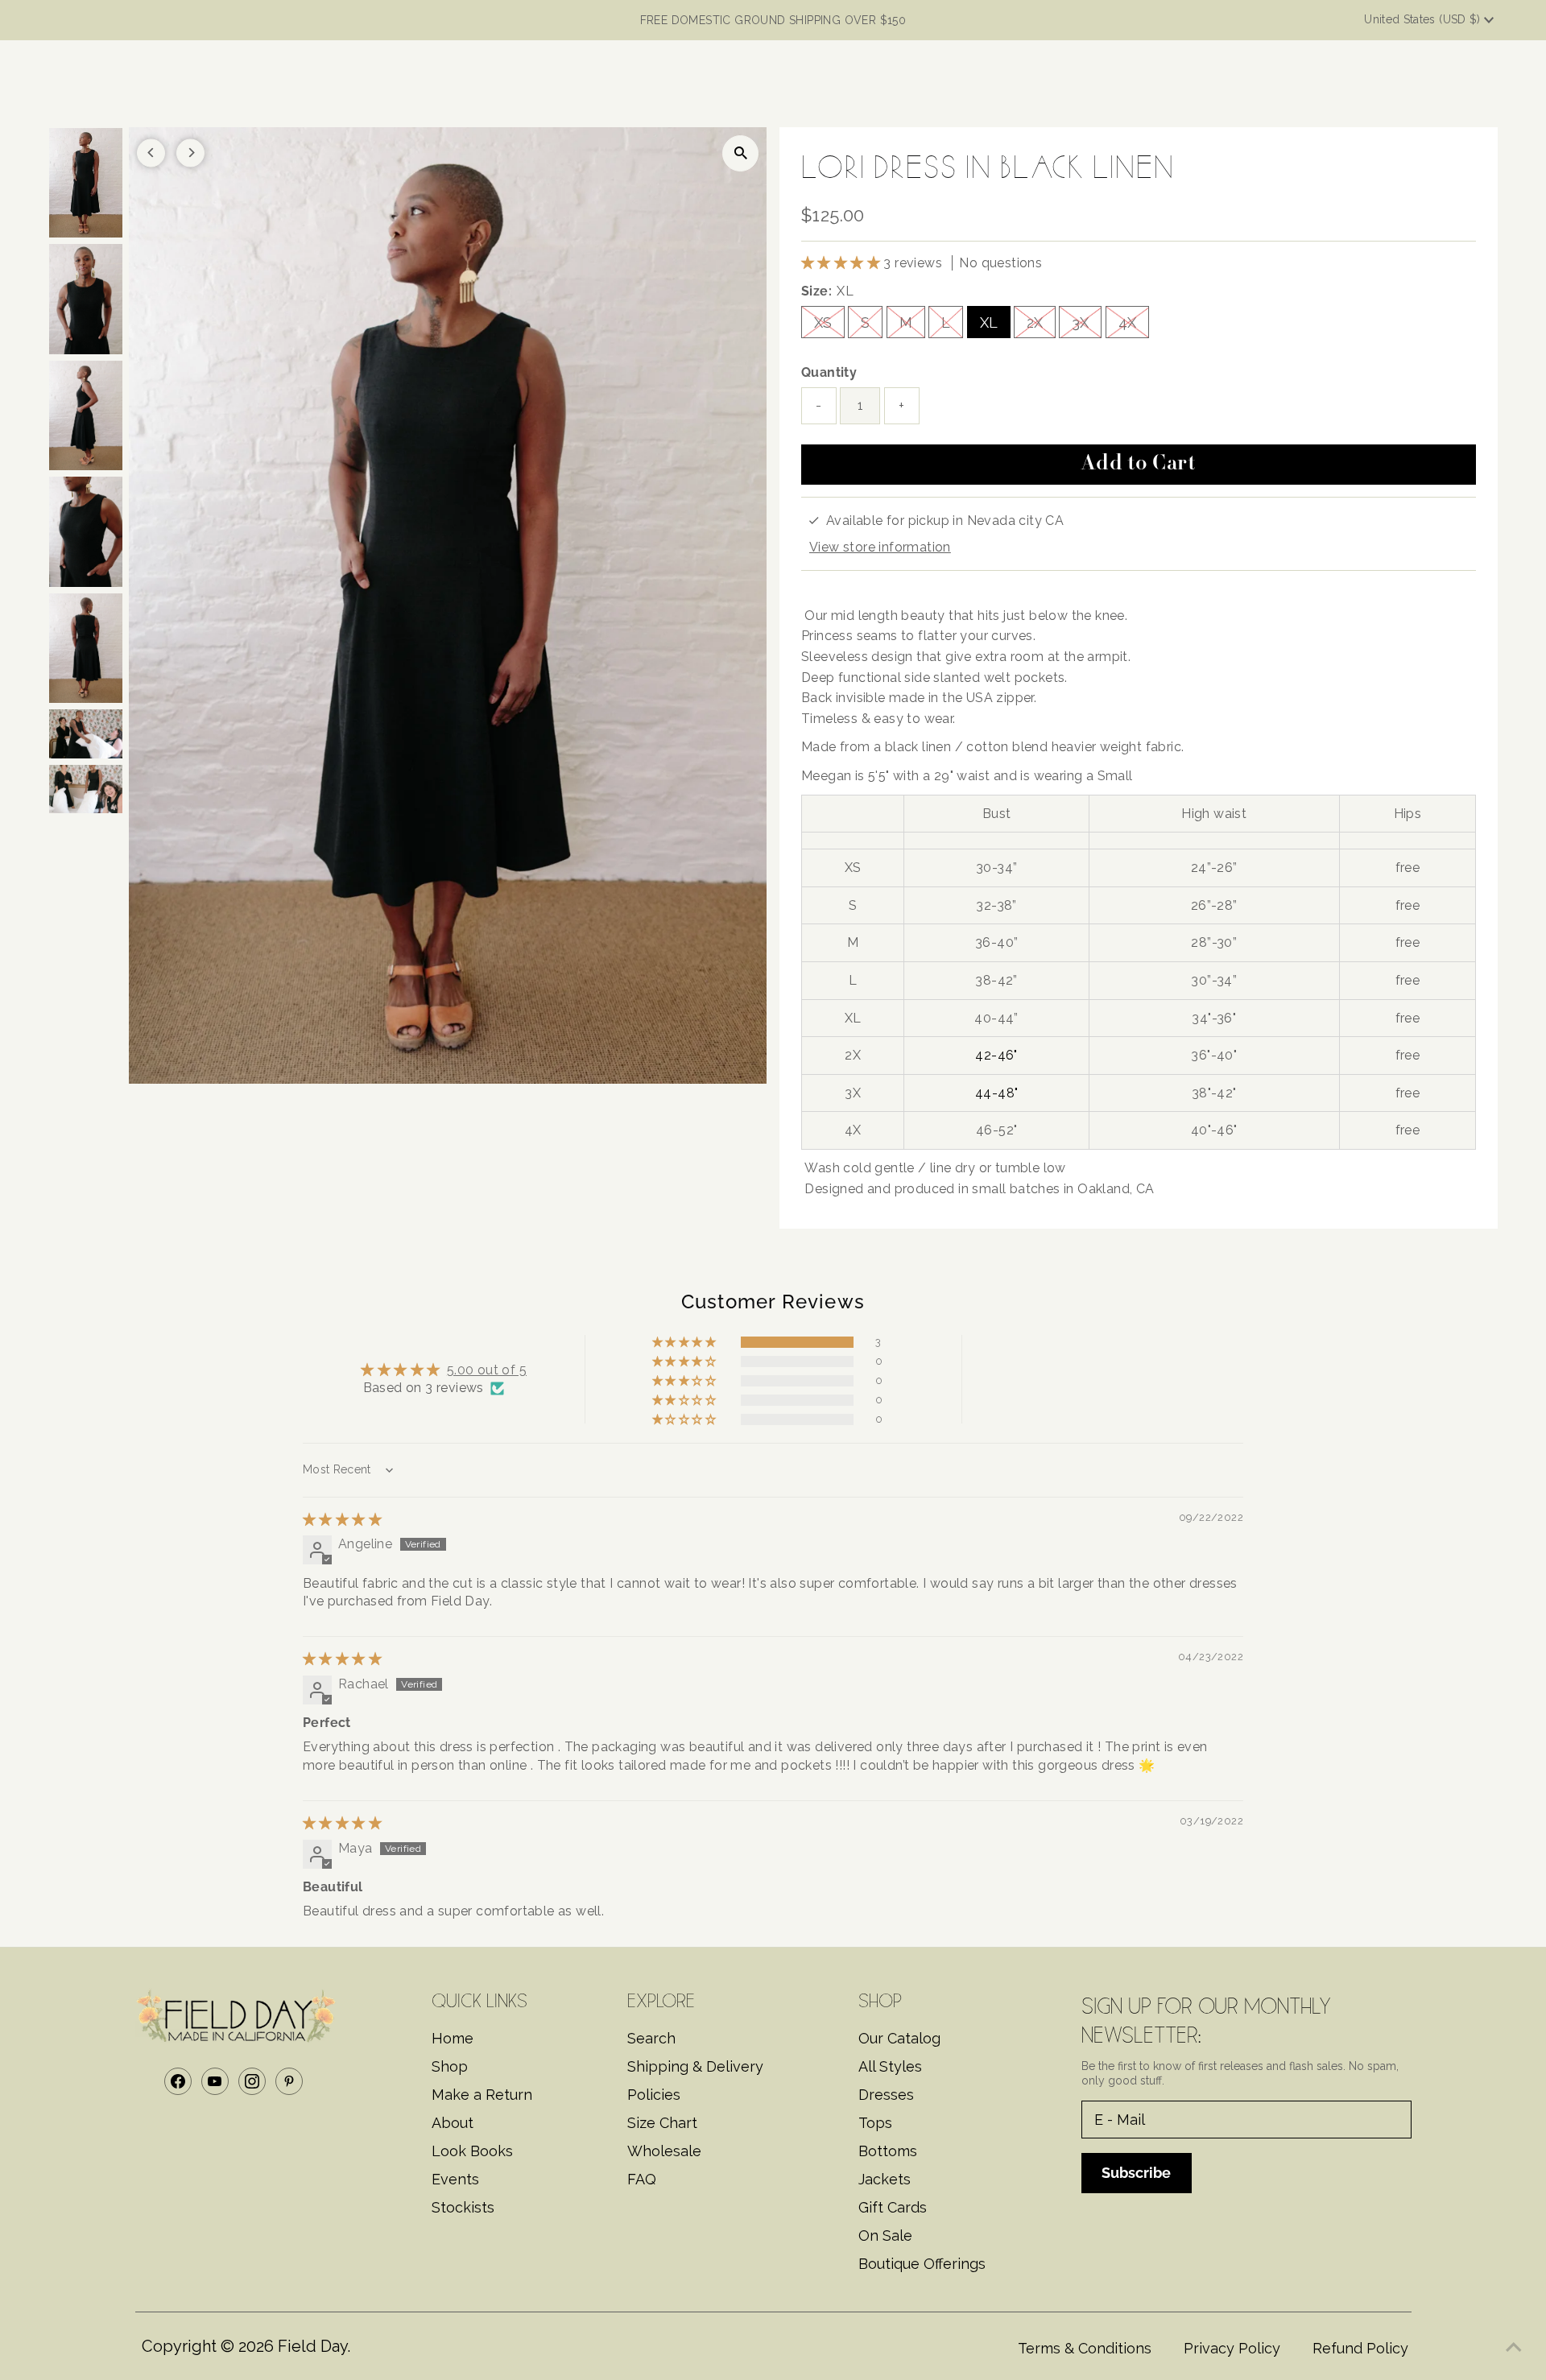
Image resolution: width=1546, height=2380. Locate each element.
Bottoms (888, 2151)
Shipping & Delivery (695, 2066)
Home (453, 2038)
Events (455, 2179)
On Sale (885, 2235)
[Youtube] (215, 2081)
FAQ (642, 2179)
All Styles (890, 2066)
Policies (654, 2095)
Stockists (463, 2207)
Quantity (829, 372)
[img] (342, 1520)
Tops (875, 2123)
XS (823, 322)
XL (989, 322)
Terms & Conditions (1085, 2348)
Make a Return (482, 2095)
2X (1035, 322)
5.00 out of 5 (487, 1370)
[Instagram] (252, 2081)
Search (651, 2038)
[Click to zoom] (740, 153)
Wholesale (664, 2151)
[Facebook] (178, 2081)
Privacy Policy (1232, 2348)
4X (1127, 322)
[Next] (190, 153)
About (453, 2123)
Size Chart (662, 2123)
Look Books (472, 2151)
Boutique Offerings (922, 2264)
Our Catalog (899, 2038)
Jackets (885, 2179)
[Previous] (151, 153)
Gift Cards (893, 2207)
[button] (842, 263)
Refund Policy (1360, 2348)
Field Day (312, 2346)
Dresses (886, 2095)
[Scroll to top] (1514, 2348)
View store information (880, 547)
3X (1080, 322)
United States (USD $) (1424, 19)
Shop (450, 2066)
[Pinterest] (289, 2081)
